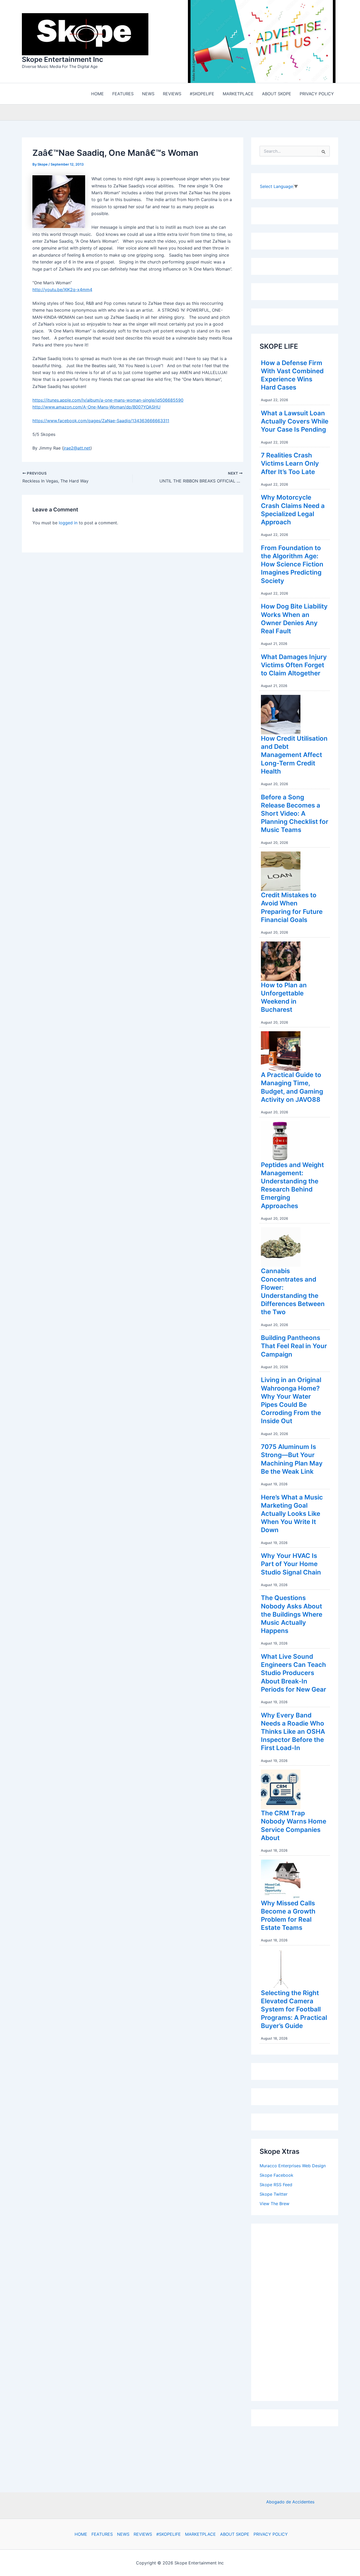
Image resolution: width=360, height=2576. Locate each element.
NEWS (123, 2534)
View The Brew (274, 2205)
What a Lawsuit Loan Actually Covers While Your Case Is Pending (295, 423)
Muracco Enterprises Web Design (293, 2167)
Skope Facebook (276, 2176)
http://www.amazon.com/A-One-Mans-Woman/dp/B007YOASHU (96, 408)
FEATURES (102, 2534)
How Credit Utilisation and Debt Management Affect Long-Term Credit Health (294, 756)
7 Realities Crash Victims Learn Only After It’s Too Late (290, 465)
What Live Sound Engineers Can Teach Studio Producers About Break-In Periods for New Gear (294, 1674)
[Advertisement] (299, 2312)
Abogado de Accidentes (290, 2502)
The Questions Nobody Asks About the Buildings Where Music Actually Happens (292, 1616)
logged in (68, 524)
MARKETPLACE (200, 2534)
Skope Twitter (274, 2195)
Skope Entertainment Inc (62, 60)
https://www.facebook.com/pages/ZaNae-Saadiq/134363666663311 (101, 422)
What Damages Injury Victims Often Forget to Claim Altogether (294, 666)
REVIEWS (143, 2534)
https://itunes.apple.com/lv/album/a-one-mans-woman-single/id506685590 (108, 401)
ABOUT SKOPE (235, 2534)
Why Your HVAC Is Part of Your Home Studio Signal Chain (291, 1565)
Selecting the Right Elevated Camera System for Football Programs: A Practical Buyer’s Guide (294, 2011)
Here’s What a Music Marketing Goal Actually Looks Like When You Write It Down (292, 1515)
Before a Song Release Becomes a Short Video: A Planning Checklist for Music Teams (295, 815)
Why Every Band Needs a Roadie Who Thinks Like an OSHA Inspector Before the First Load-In (293, 1733)
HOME (81, 2534)
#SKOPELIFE (169, 2534)
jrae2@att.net (77, 449)
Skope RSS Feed (276, 2186)
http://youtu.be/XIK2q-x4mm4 (62, 291)
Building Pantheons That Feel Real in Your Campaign (294, 1347)
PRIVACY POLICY (271, 2534)
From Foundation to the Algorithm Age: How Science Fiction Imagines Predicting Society (292, 566)
